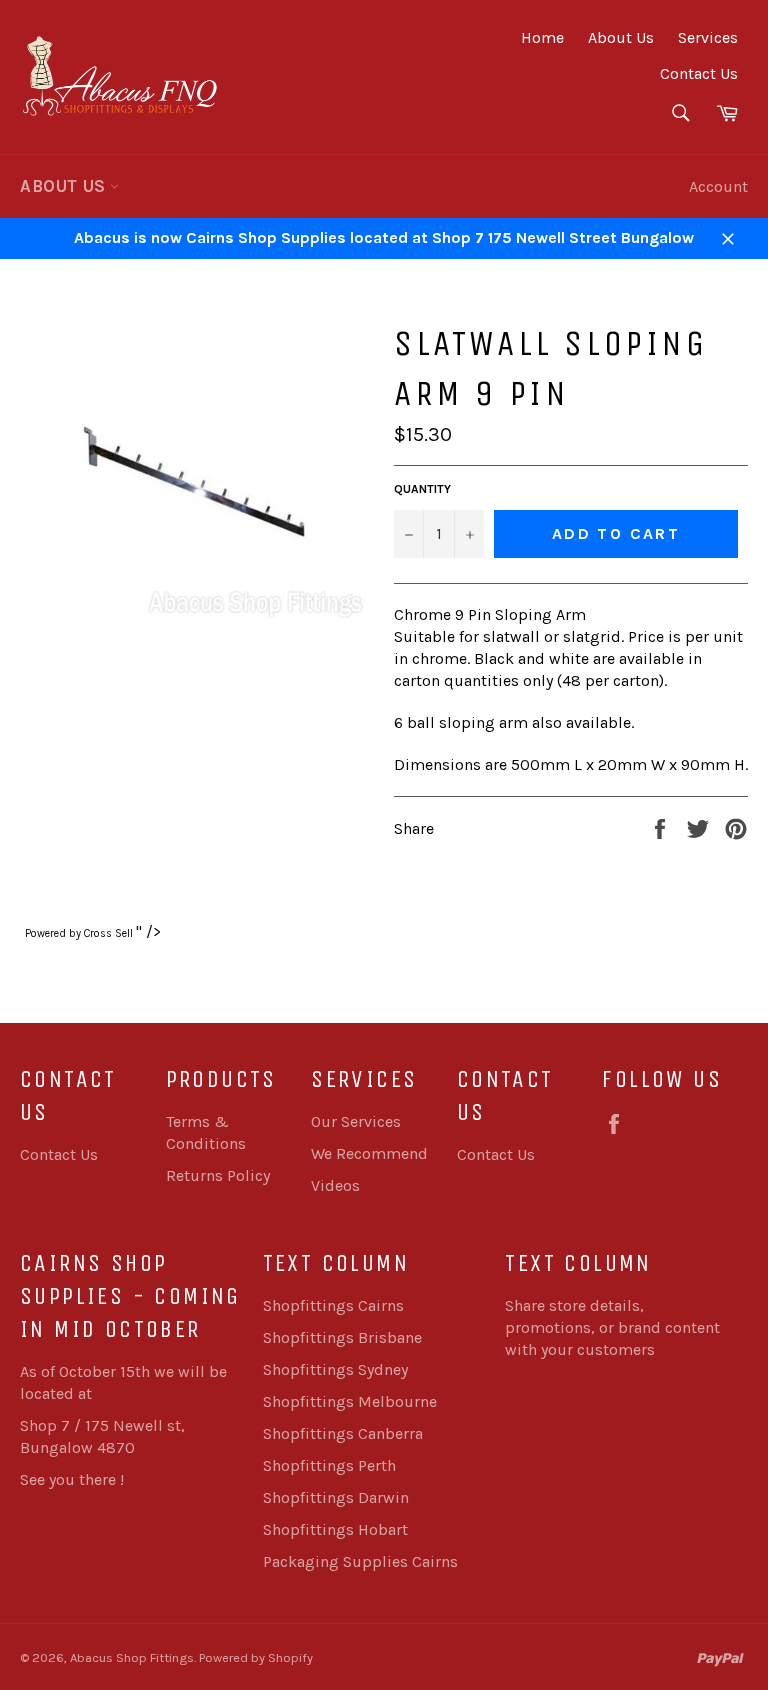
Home (542, 37)
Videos (335, 1185)
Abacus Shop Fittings (132, 1657)
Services (708, 37)
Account (718, 186)
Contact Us (699, 73)
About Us (621, 37)
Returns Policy (218, 1175)
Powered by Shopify (256, 1657)
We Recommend (369, 1153)
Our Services (356, 1121)
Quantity (422, 489)
